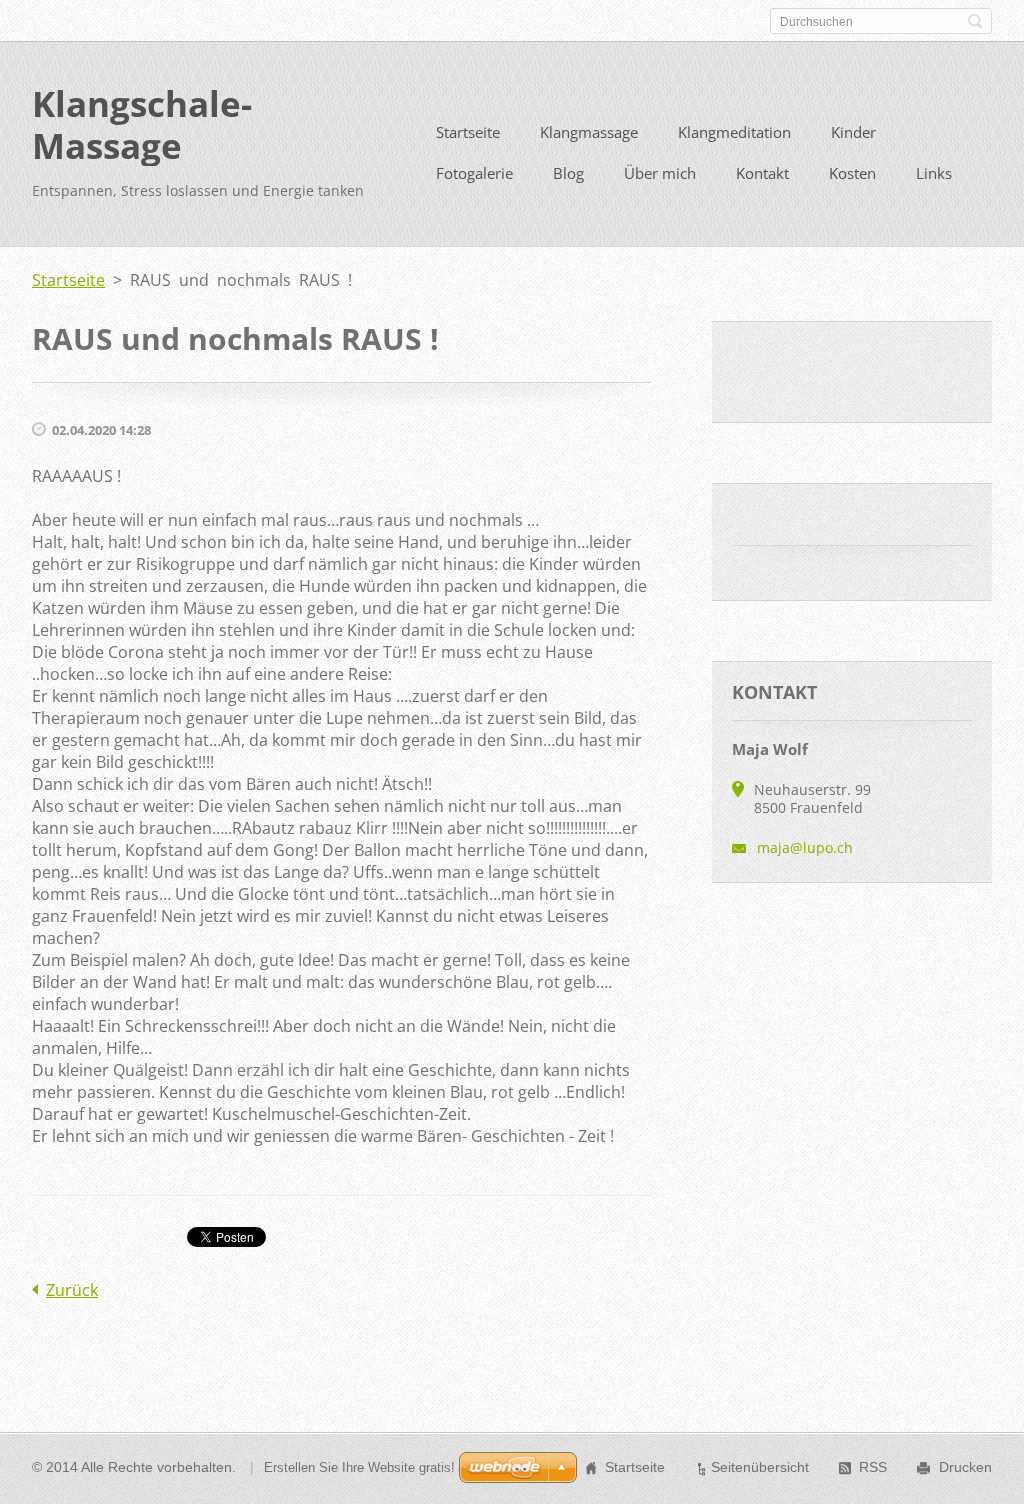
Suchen (975, 21)
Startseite (468, 132)
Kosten (852, 173)
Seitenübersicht (760, 1467)
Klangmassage (589, 132)
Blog (568, 173)
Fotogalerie (474, 173)
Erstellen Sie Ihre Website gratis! (359, 1467)
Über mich (660, 173)
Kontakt (762, 173)
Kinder (853, 132)
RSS (873, 1467)
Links (934, 173)
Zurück (72, 1290)
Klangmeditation (734, 132)
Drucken (965, 1467)
